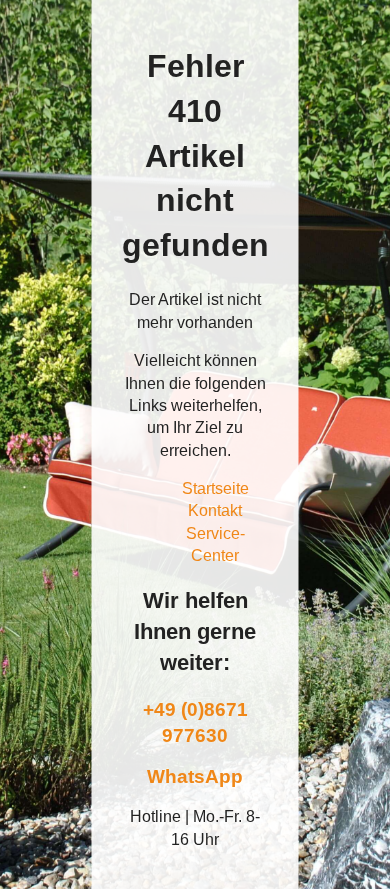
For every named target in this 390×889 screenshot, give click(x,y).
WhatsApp (195, 776)
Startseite (215, 488)
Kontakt (215, 510)
